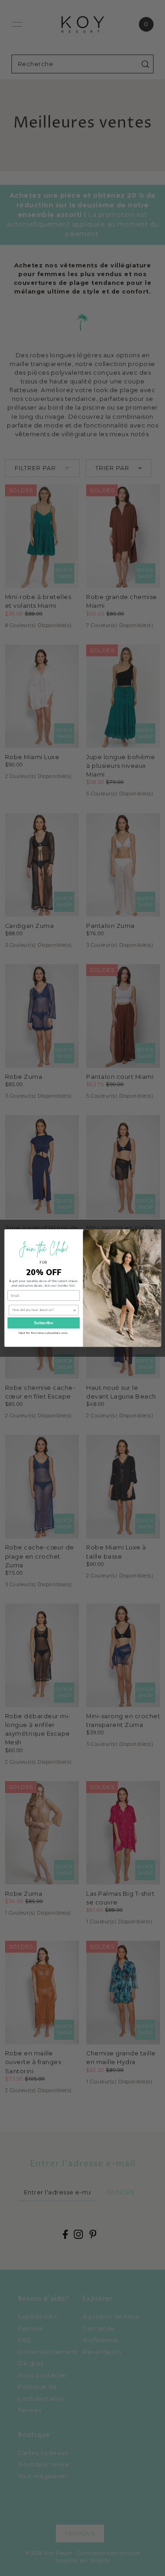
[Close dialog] (155, 1234)
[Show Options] (74, 1310)
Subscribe (44, 1323)
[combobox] (42, 1310)
